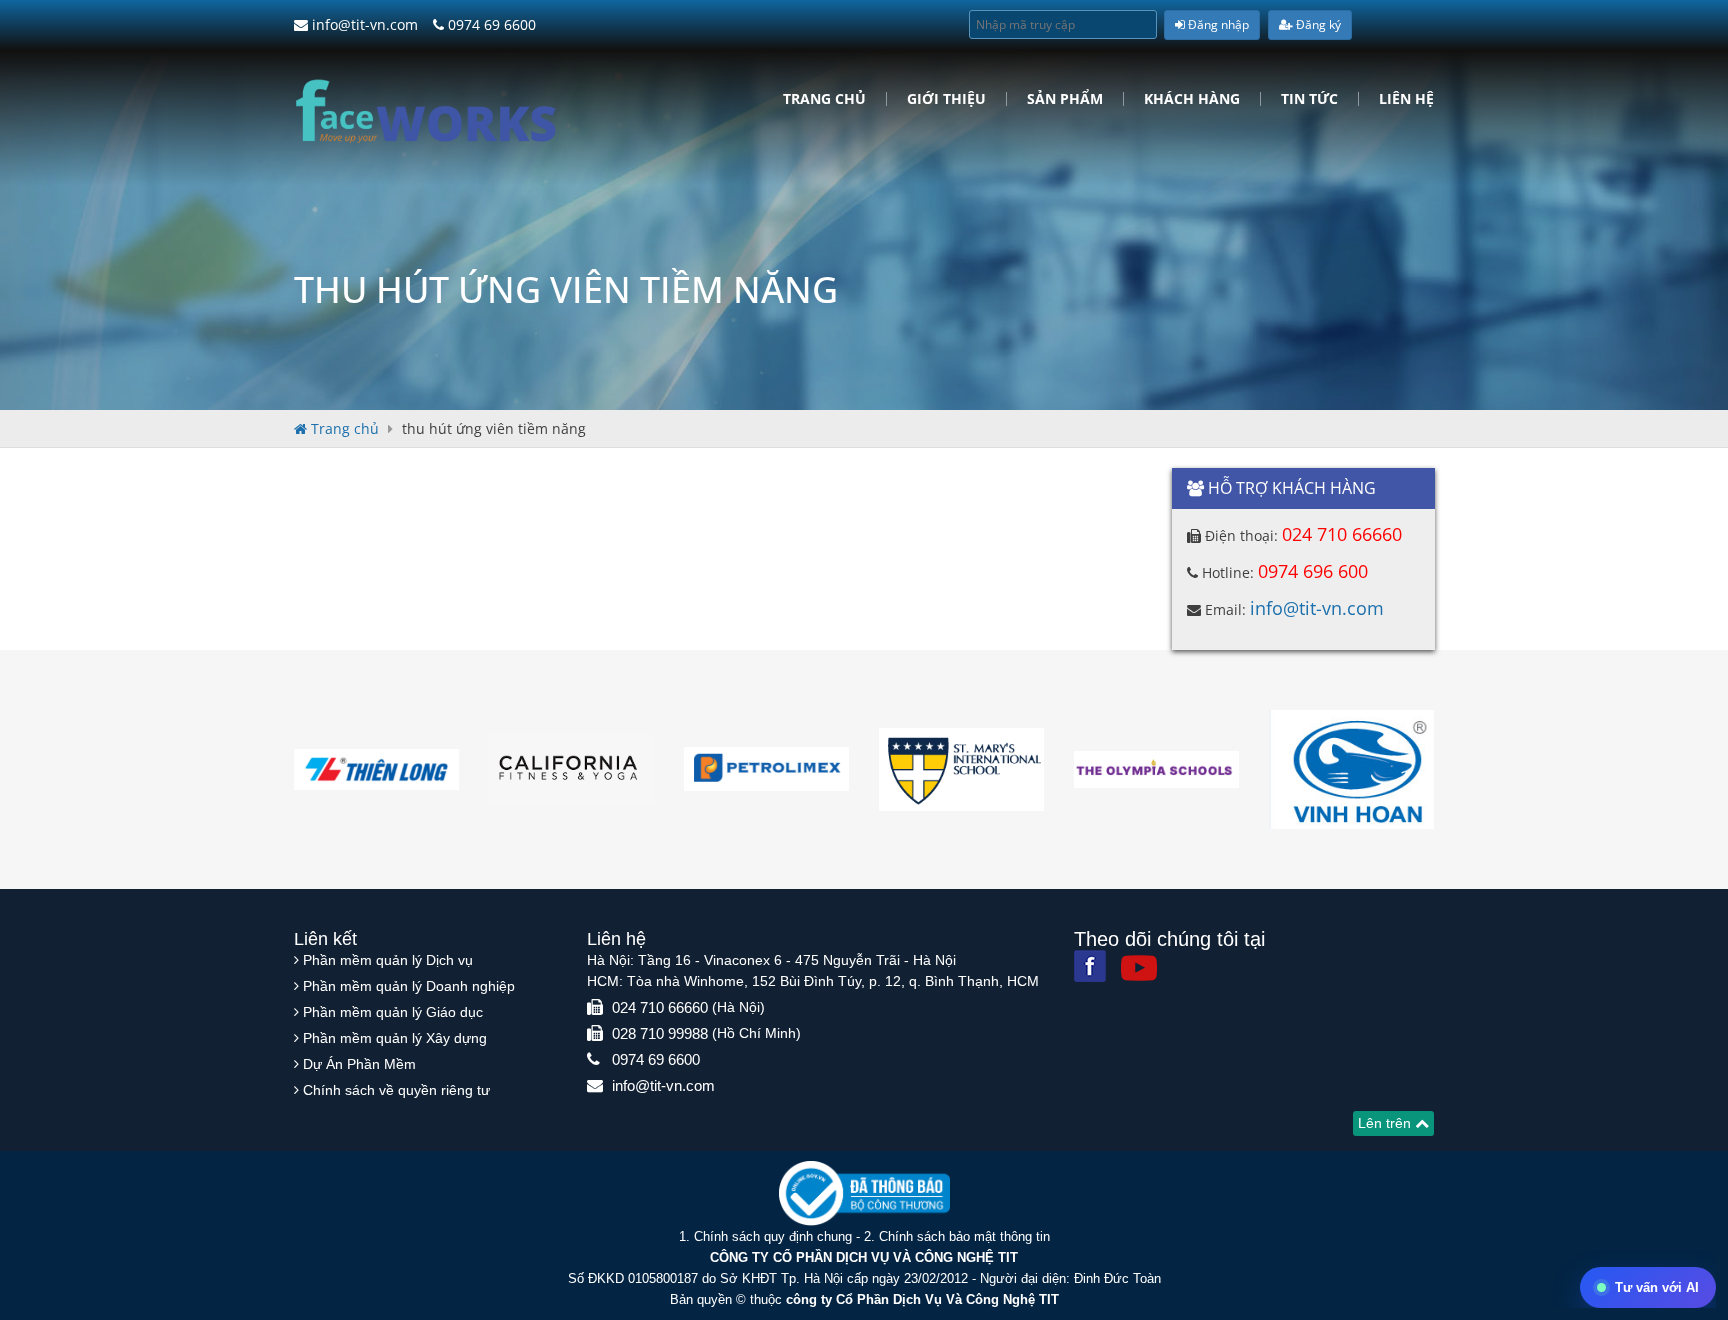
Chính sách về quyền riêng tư (396, 1090)
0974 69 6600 (490, 24)
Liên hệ (1406, 99)
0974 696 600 (1313, 571)
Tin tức (1309, 99)
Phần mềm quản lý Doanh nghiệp (409, 986)
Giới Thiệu (946, 99)
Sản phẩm (1065, 99)
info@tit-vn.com (363, 24)
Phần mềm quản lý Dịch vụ (388, 960)
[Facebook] (1090, 966)
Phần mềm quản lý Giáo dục (393, 1012)
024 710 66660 (1342, 534)
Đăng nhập (1217, 24)
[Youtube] (1139, 968)
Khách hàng (1192, 99)
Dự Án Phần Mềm (359, 1064)
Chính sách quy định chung (773, 1236)
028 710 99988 (660, 1033)
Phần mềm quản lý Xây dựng (395, 1038)
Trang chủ (824, 99)
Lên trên (1386, 1123)
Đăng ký (1317, 24)
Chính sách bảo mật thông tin (964, 1236)
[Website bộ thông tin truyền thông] (864, 1192)
